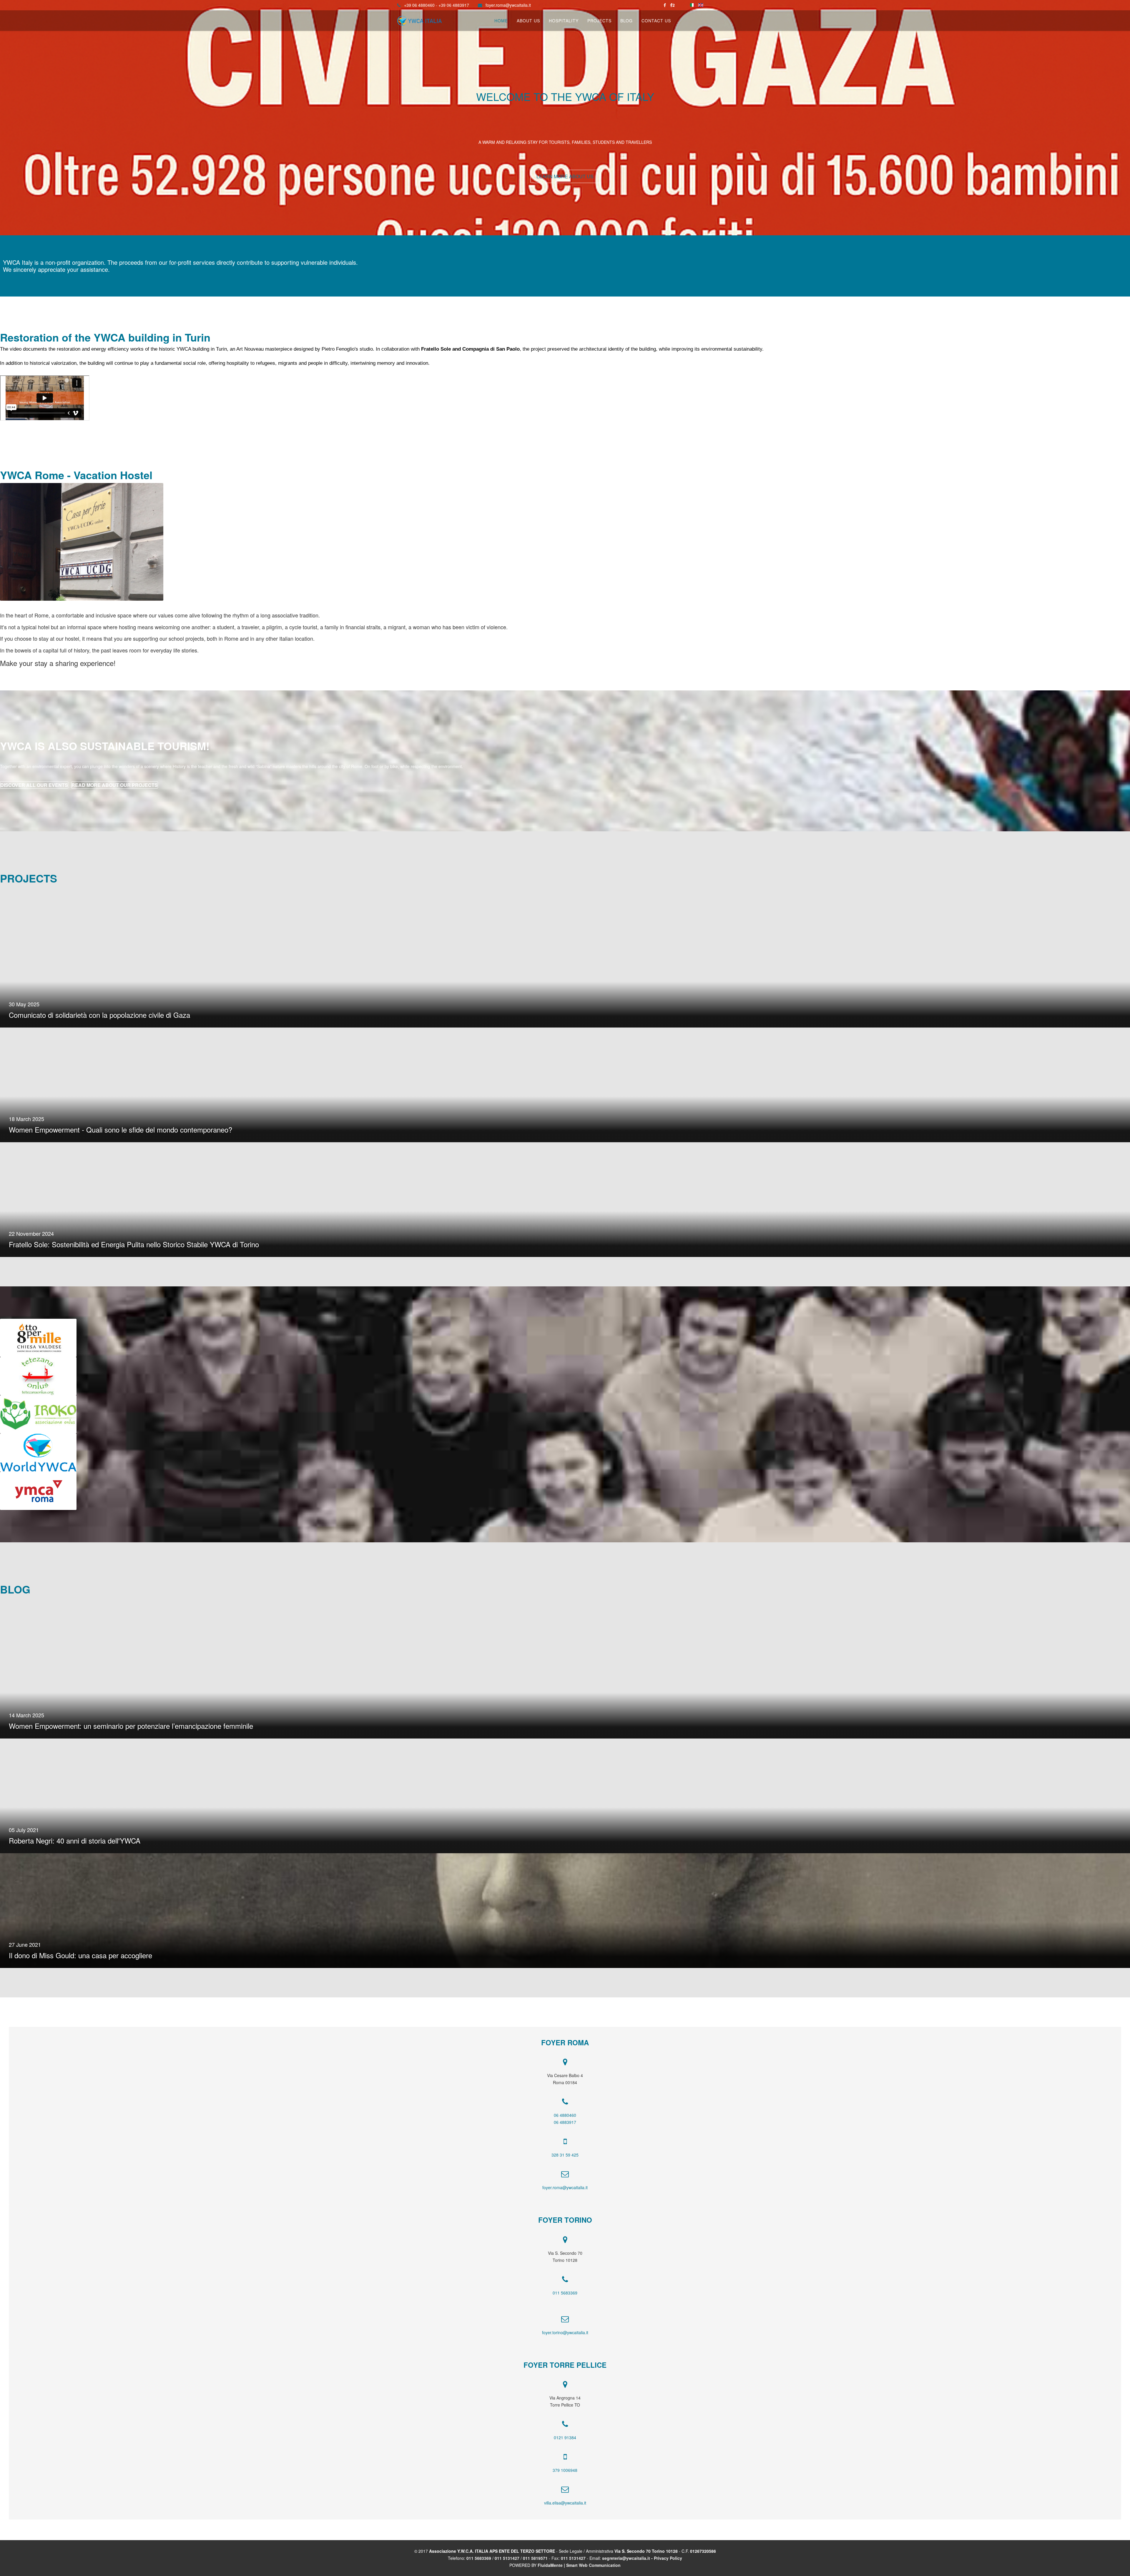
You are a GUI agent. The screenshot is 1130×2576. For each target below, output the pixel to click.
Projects (599, 21)
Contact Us (656, 21)
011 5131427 (507, 2558)
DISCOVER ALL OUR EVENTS (34, 785)
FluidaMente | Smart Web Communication (579, 2565)
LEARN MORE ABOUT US (565, 176)
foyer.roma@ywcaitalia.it (508, 5)
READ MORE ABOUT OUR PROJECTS (115, 785)
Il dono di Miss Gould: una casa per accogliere (80, 1955)
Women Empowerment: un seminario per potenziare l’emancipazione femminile (131, 1726)
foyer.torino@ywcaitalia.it (565, 2332)
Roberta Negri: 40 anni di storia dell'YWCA (75, 1840)
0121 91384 (565, 2437)
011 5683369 (565, 2293)
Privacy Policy (668, 2558)
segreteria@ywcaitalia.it (626, 2558)
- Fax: (554, 2558)
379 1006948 (565, 2470)
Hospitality (564, 21)
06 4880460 (565, 2115)
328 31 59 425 (565, 2155)
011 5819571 (535, 2558)
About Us (528, 21)
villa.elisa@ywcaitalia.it (565, 2503)
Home (501, 21)
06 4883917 (565, 2122)
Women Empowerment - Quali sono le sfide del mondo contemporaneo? (121, 1129)
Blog (627, 21)
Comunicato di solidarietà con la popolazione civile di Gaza (99, 1015)
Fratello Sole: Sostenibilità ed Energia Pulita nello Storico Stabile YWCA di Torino (134, 1244)
